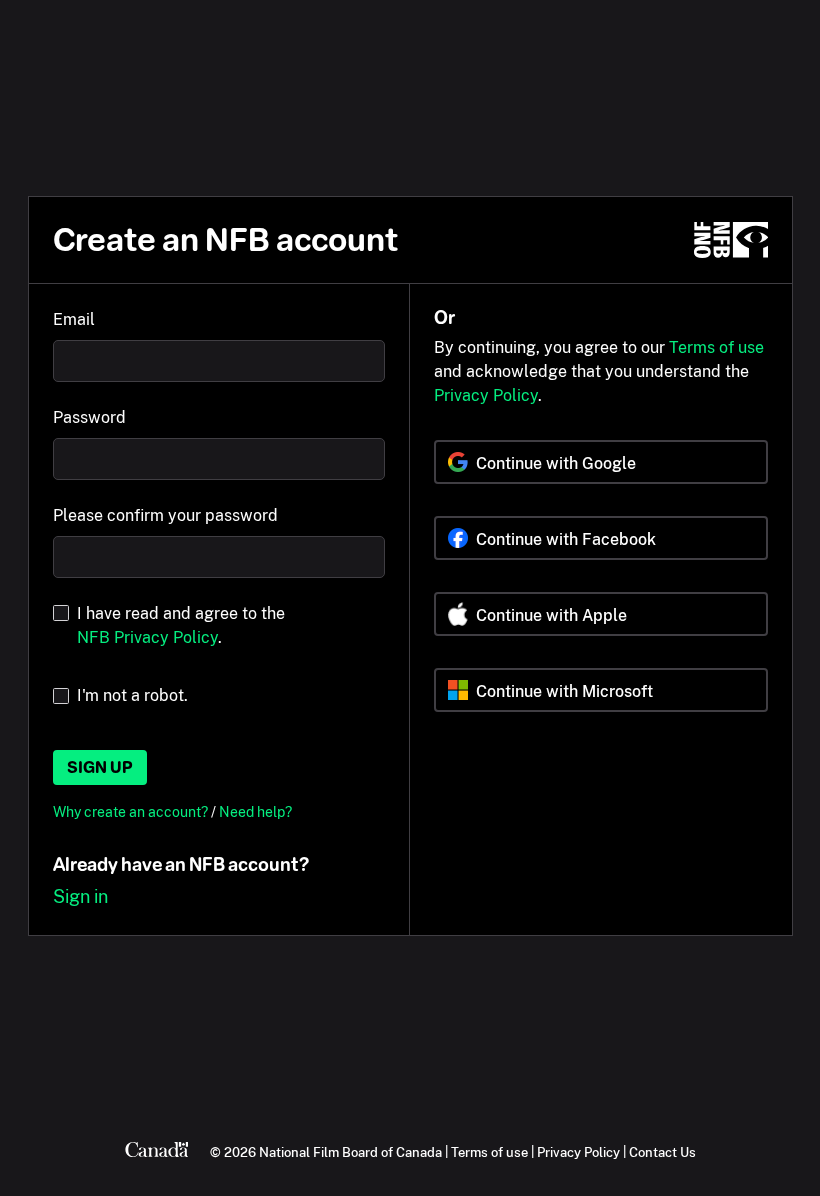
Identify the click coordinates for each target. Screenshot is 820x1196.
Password (89, 417)
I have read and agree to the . (181, 625)
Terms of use (716, 347)
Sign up (100, 767)
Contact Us (662, 1152)
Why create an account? (132, 811)
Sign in (80, 896)
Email (74, 319)
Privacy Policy (486, 395)
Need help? (255, 811)
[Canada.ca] (157, 1152)
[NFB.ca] (731, 240)
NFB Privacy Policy (147, 637)
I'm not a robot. (132, 695)
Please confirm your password (165, 515)
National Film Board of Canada (350, 1152)
